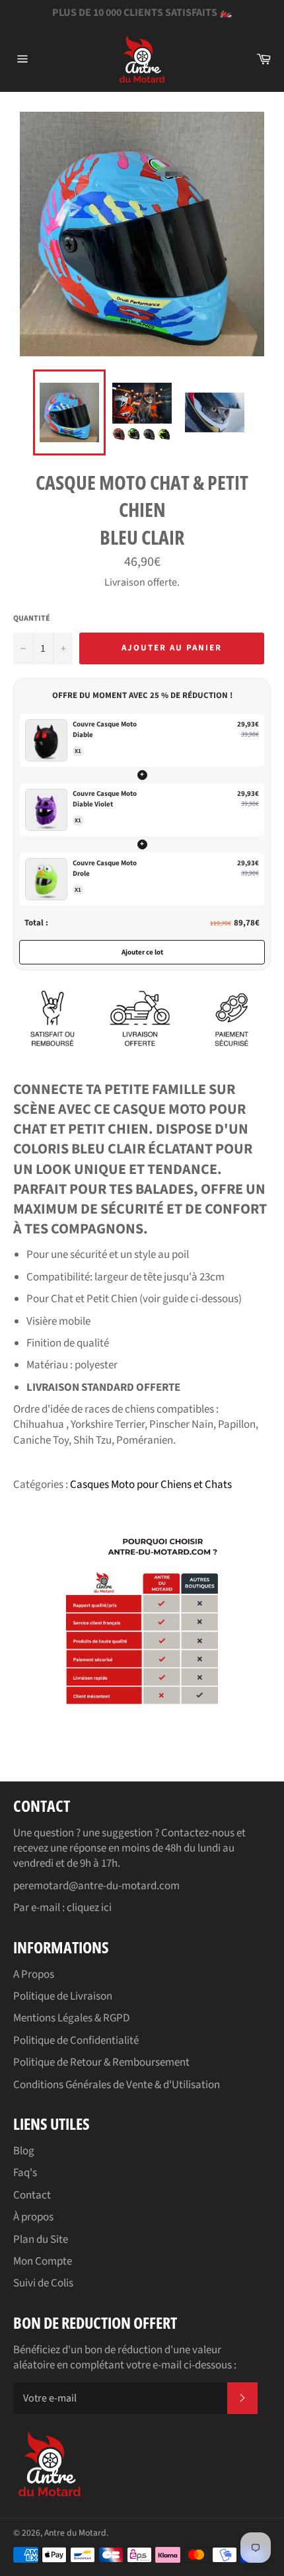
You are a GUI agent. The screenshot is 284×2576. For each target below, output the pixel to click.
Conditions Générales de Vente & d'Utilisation (117, 2085)
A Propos (34, 1974)
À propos (33, 2217)
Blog (24, 2151)
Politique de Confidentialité (76, 2041)
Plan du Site (41, 2240)
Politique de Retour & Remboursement (101, 2062)
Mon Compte (43, 2261)
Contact (32, 2195)
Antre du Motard (75, 2533)
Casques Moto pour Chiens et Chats (151, 1485)
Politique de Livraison (63, 1996)
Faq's (25, 2173)
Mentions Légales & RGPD (71, 2018)
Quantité (32, 619)
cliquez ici (89, 1908)
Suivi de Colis (43, 2283)
